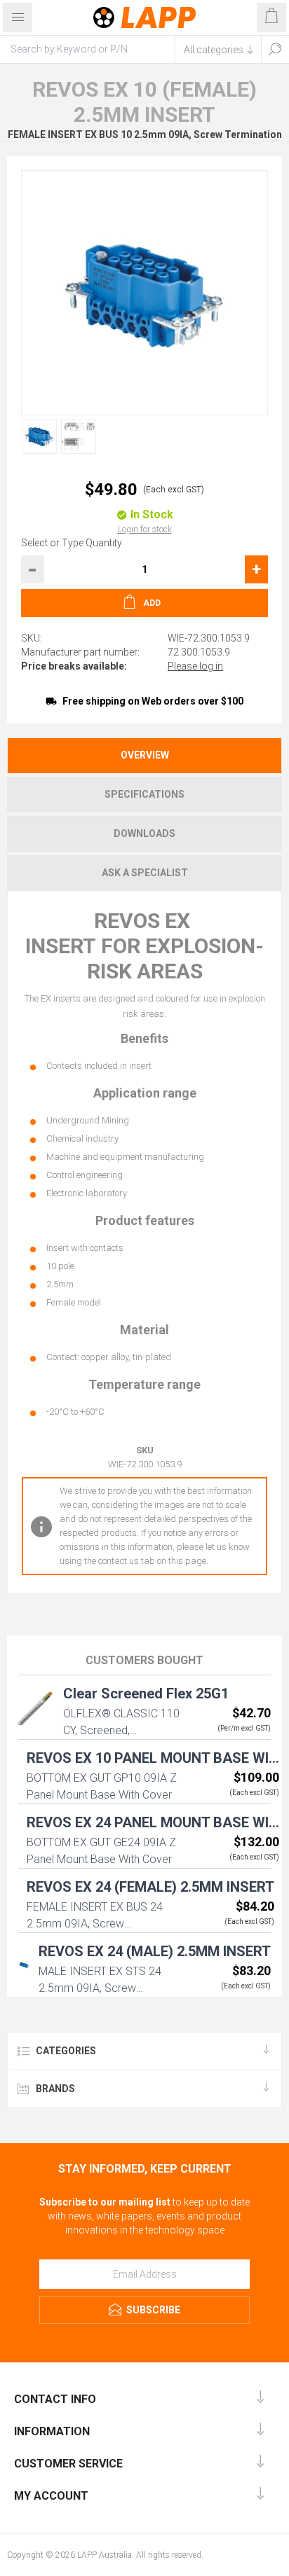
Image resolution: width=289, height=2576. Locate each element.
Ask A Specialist (145, 873)
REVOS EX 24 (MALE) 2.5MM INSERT (155, 1951)
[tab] (144, 755)
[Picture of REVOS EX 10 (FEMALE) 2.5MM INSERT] (39, 436)
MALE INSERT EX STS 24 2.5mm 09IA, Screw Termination (100, 1988)
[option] (36, 436)
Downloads (144, 833)
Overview (145, 755)
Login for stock (145, 529)
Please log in (195, 666)
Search (275, 49)
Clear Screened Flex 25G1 (146, 1694)
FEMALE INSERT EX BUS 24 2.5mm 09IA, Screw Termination (95, 1924)
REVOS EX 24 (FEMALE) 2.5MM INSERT (150, 1887)
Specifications (144, 794)
